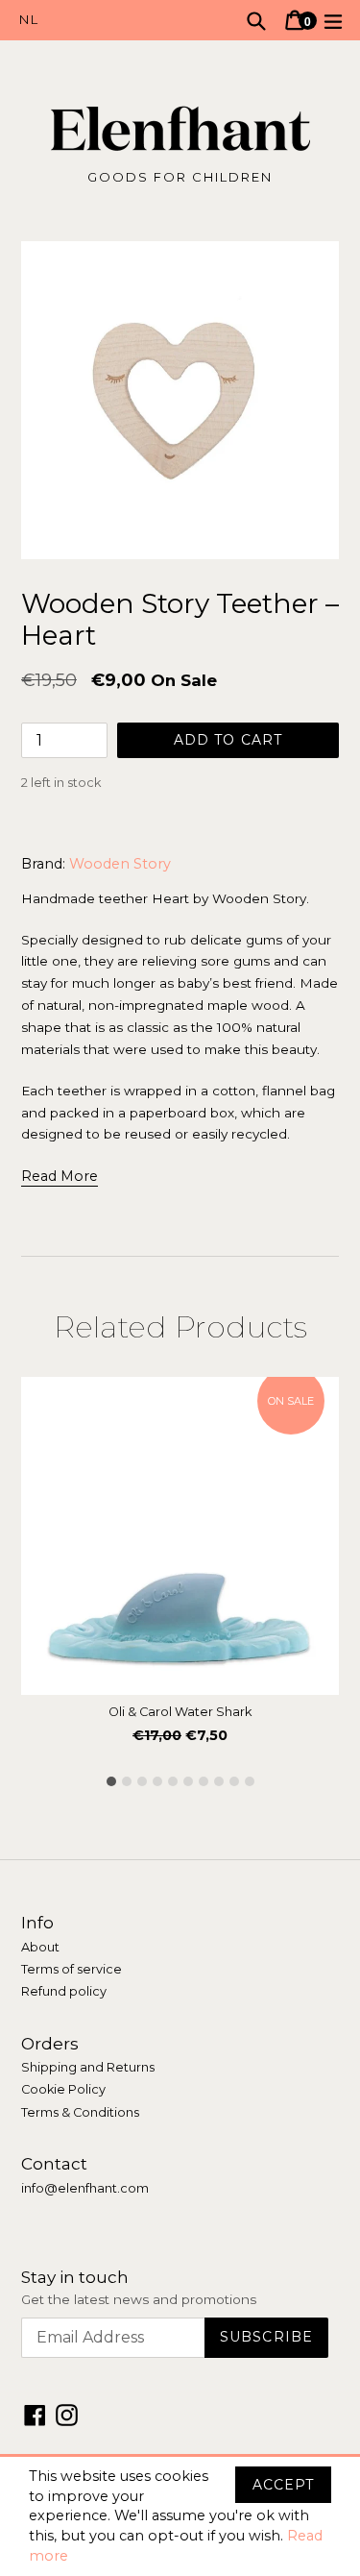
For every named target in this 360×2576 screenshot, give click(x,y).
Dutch (100, 20)
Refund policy (64, 1991)
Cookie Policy (63, 2089)
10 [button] (250, 1781)
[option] (180, 1566)
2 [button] (127, 1781)
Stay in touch (75, 2277)
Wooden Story (120, 864)
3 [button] (142, 1781)
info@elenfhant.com (85, 2188)
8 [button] (219, 1781)
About (40, 1947)
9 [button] (234, 1781)
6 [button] (188, 1781)
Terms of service (72, 1969)
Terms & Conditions (80, 2112)
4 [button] (157, 1781)
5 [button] (173, 1781)
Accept (283, 2485)
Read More (60, 1176)
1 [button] (111, 1781)
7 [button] (204, 1781)
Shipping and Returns (88, 2067)
